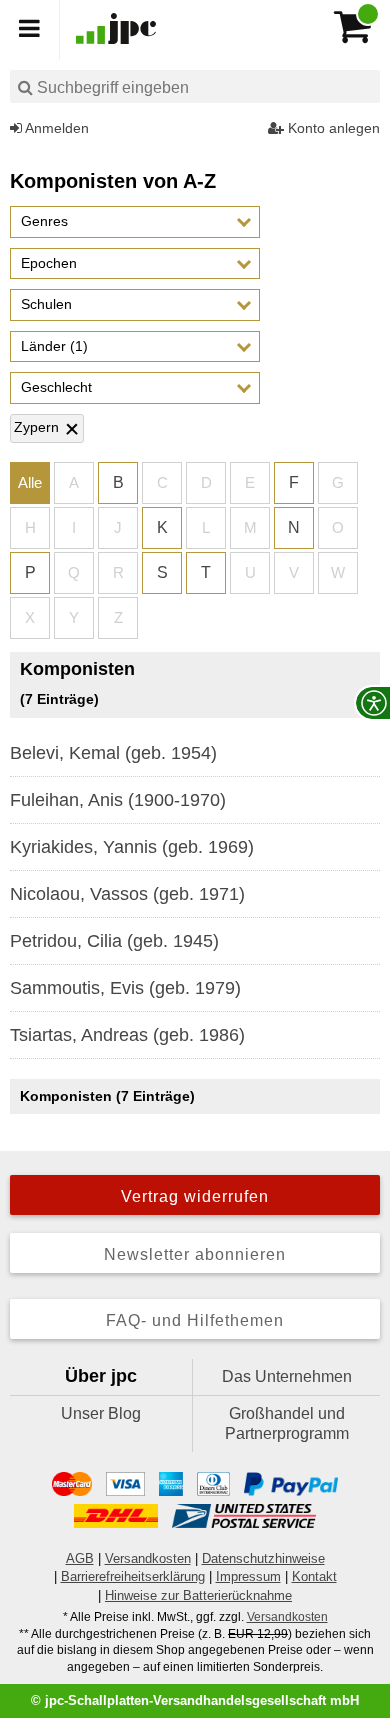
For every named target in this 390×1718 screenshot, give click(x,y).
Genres (44, 221)
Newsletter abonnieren (195, 1254)
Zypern (36, 427)
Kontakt (314, 1576)
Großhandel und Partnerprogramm (287, 1423)
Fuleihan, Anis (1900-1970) (118, 800)
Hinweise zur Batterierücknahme (198, 1595)
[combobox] (195, 86)
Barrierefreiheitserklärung (133, 1576)
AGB (80, 1558)
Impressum (248, 1576)
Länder (54, 346)
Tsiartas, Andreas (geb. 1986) (127, 1035)
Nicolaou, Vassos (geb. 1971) (127, 894)
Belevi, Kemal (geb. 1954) (113, 753)
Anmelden (55, 128)
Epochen (49, 263)
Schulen (46, 304)
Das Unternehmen (287, 1376)
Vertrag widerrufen (195, 1196)
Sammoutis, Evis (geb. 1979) (125, 988)
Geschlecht (56, 387)
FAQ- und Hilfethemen (195, 1320)
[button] (135, 222)
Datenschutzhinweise (263, 1558)
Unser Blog (101, 1413)
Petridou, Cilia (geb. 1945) (114, 941)
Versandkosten (148, 1558)
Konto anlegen (332, 128)
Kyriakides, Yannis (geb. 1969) (132, 847)
